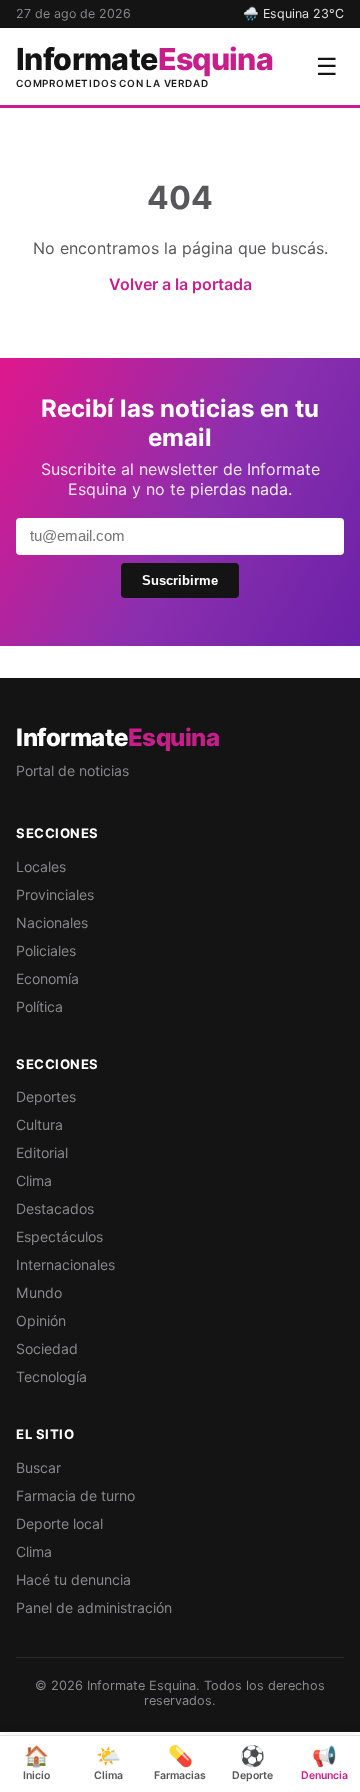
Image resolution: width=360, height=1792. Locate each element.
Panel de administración (94, 1607)
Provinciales (55, 894)
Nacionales (52, 922)
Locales (41, 866)
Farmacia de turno (75, 1495)
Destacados (55, 1208)
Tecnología (51, 1376)
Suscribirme (180, 580)
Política (39, 1006)
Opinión (41, 1320)
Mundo (39, 1292)
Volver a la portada (180, 284)
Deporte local (59, 1523)
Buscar (38, 1467)
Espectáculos (59, 1236)
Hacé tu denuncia (73, 1579)
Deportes (46, 1096)
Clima (34, 1180)
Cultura (39, 1124)
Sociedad (47, 1348)
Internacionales (65, 1264)
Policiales (46, 950)
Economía (47, 978)
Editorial (42, 1152)
